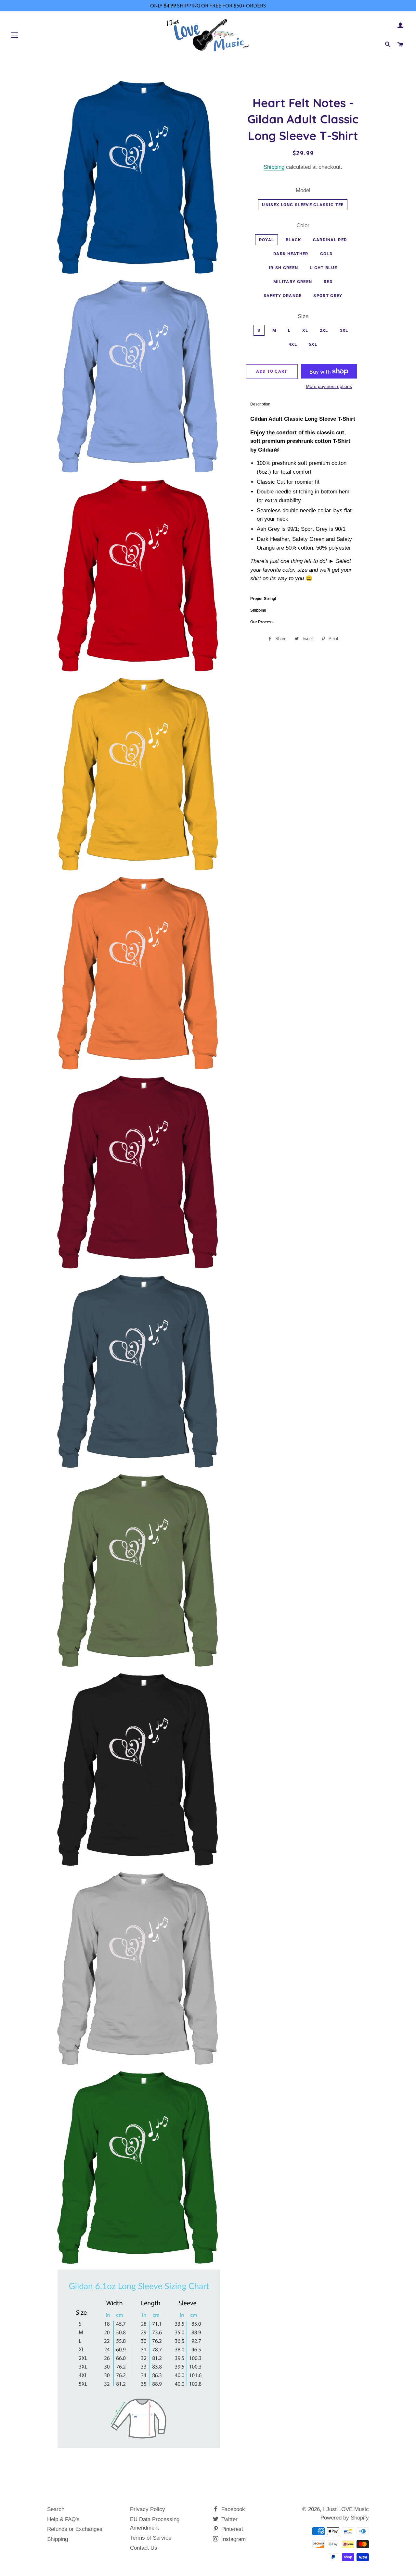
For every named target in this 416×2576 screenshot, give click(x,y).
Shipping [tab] (258, 610)
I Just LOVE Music (346, 2509)
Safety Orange (283, 296)
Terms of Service (151, 2538)
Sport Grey (328, 296)
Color (303, 225)
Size (303, 316)
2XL (324, 330)
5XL (313, 344)
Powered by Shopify (345, 2518)
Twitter (229, 2519)
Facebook (232, 2509)
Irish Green (283, 268)
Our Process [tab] (262, 622)
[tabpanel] (303, 501)
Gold (326, 254)
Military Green (293, 282)
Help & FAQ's (63, 2519)
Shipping (274, 167)
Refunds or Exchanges (75, 2529)
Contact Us (144, 2548)
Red (328, 282)
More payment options (329, 386)
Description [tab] (260, 404)
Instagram (233, 2539)
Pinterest (231, 2529)
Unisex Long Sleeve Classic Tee (303, 205)
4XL (293, 344)
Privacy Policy (148, 2509)
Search (56, 2509)
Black (293, 240)
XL (305, 330)
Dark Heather (291, 254)
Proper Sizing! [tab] (263, 599)
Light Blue (323, 268)
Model (303, 190)
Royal (267, 240)
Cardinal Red (330, 240)
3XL (344, 330)
